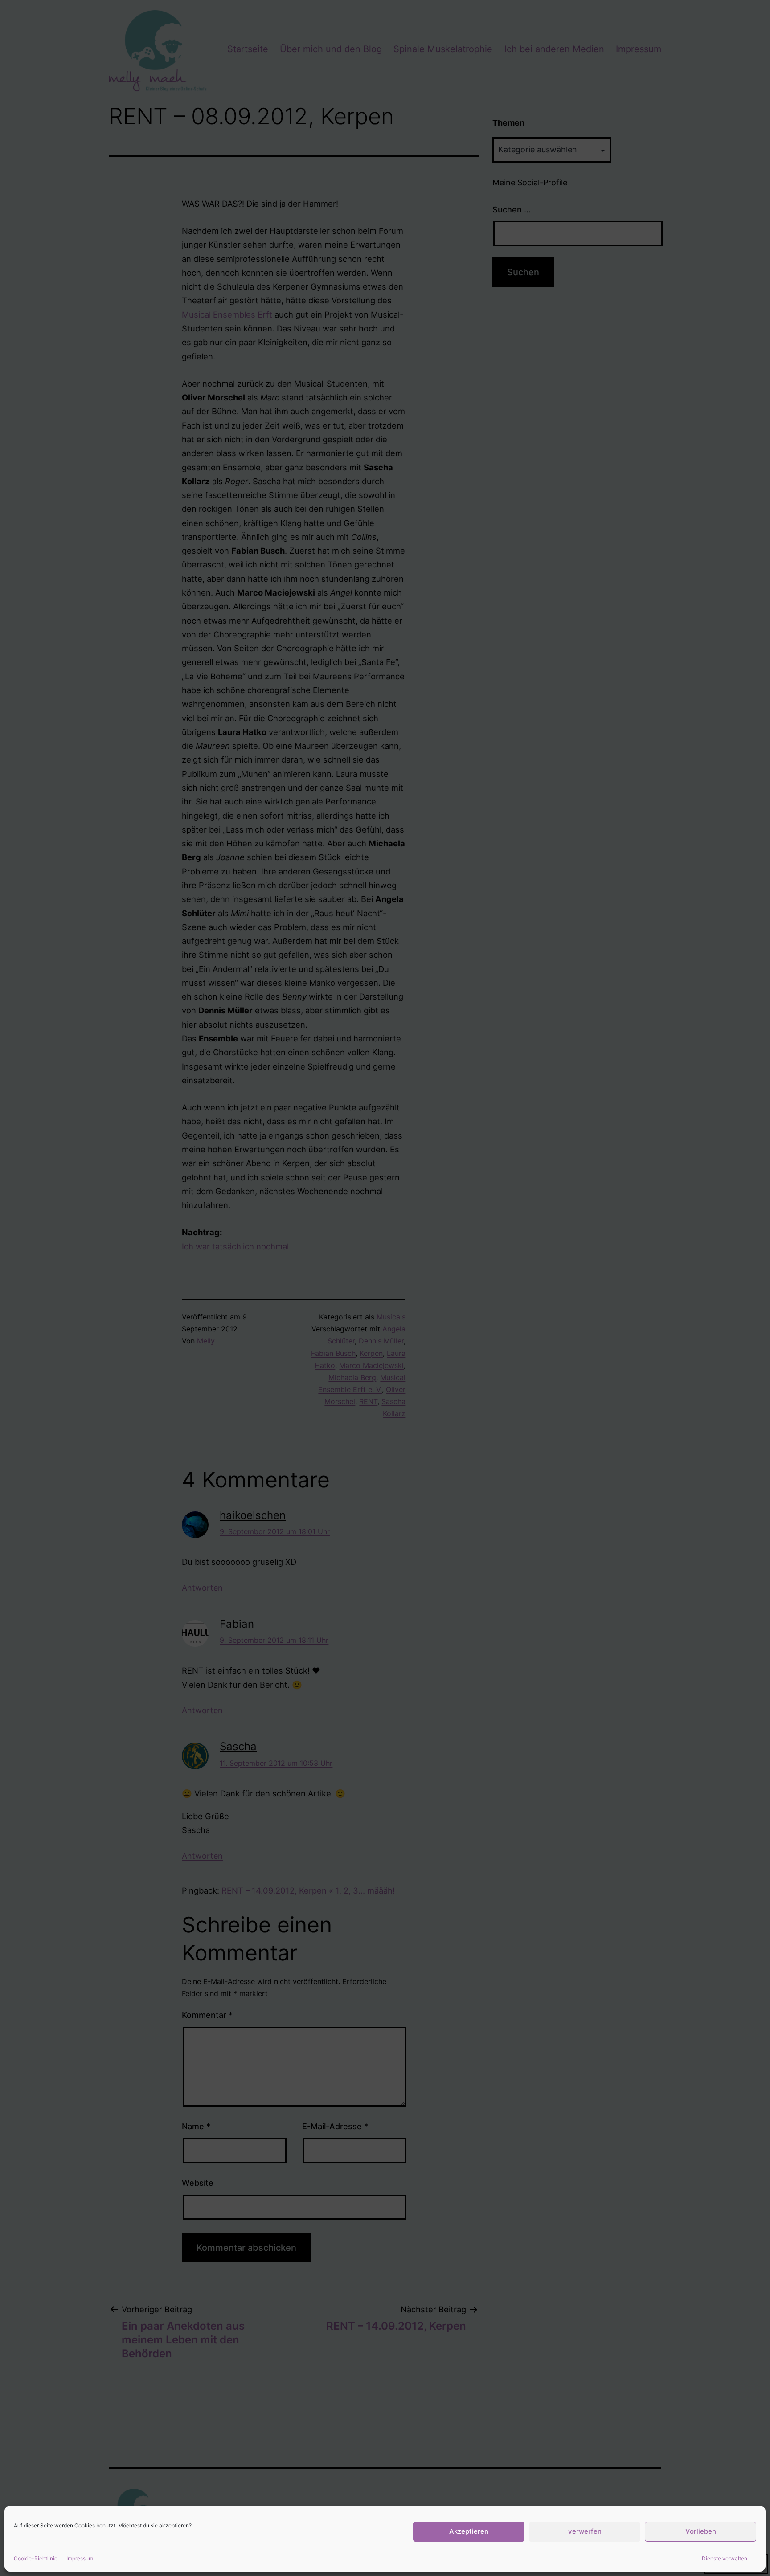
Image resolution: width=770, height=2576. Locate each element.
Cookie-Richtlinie (36, 2558)
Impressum (80, 2558)
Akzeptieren (469, 2531)
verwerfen (585, 2531)
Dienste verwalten (725, 2558)
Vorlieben (701, 2531)
